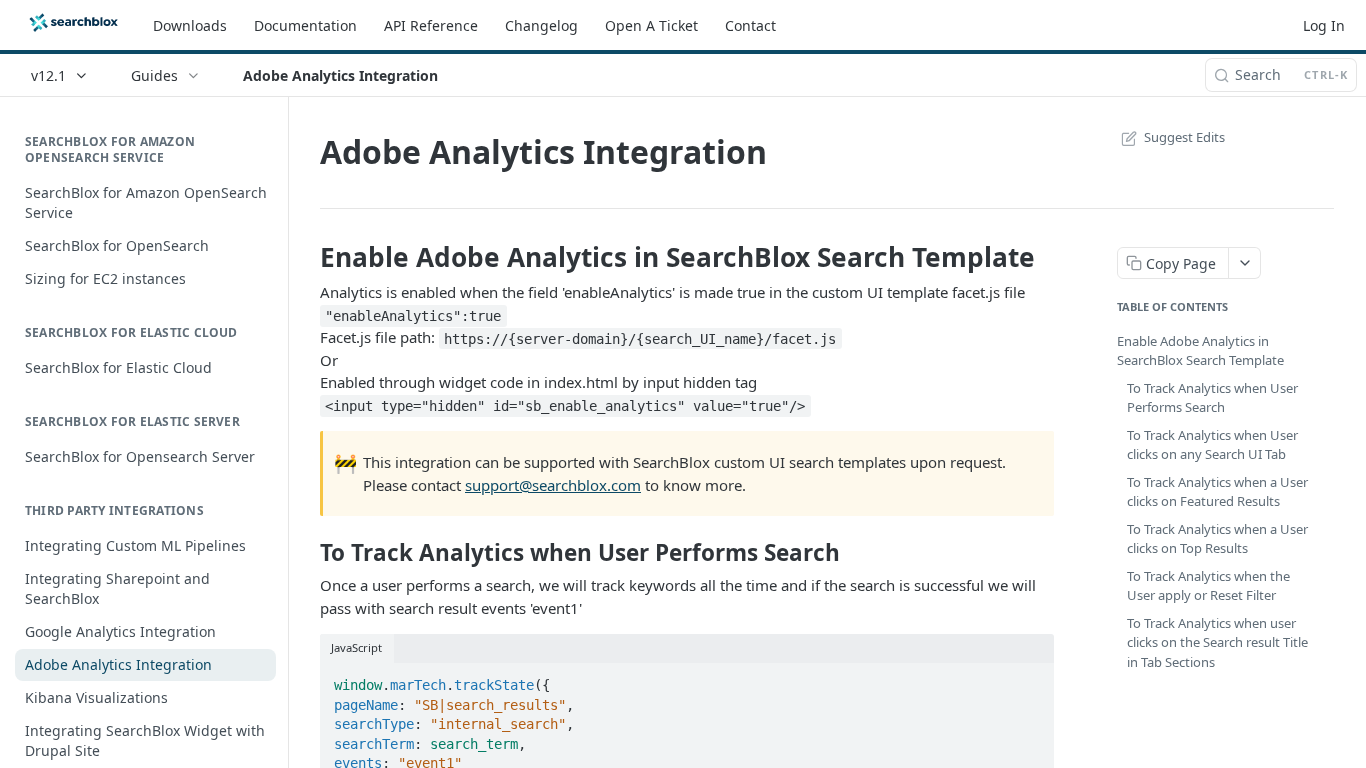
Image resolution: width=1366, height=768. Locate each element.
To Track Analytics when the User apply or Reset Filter (1208, 586)
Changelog (541, 25)
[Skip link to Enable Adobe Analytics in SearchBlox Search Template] (306, 257)
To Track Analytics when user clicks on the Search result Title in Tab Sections (1217, 642)
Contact (750, 25)
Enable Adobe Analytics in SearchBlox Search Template (1200, 351)
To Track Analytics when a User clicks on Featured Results (1217, 492)
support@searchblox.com (553, 485)
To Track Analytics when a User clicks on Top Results (1217, 539)
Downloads (190, 25)
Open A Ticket (651, 25)
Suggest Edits (1184, 137)
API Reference (431, 25)
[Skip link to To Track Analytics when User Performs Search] (306, 553)
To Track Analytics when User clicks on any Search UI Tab (1212, 445)
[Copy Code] (1030, 679)
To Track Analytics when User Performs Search (1212, 398)
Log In (1324, 25)
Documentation (305, 25)
